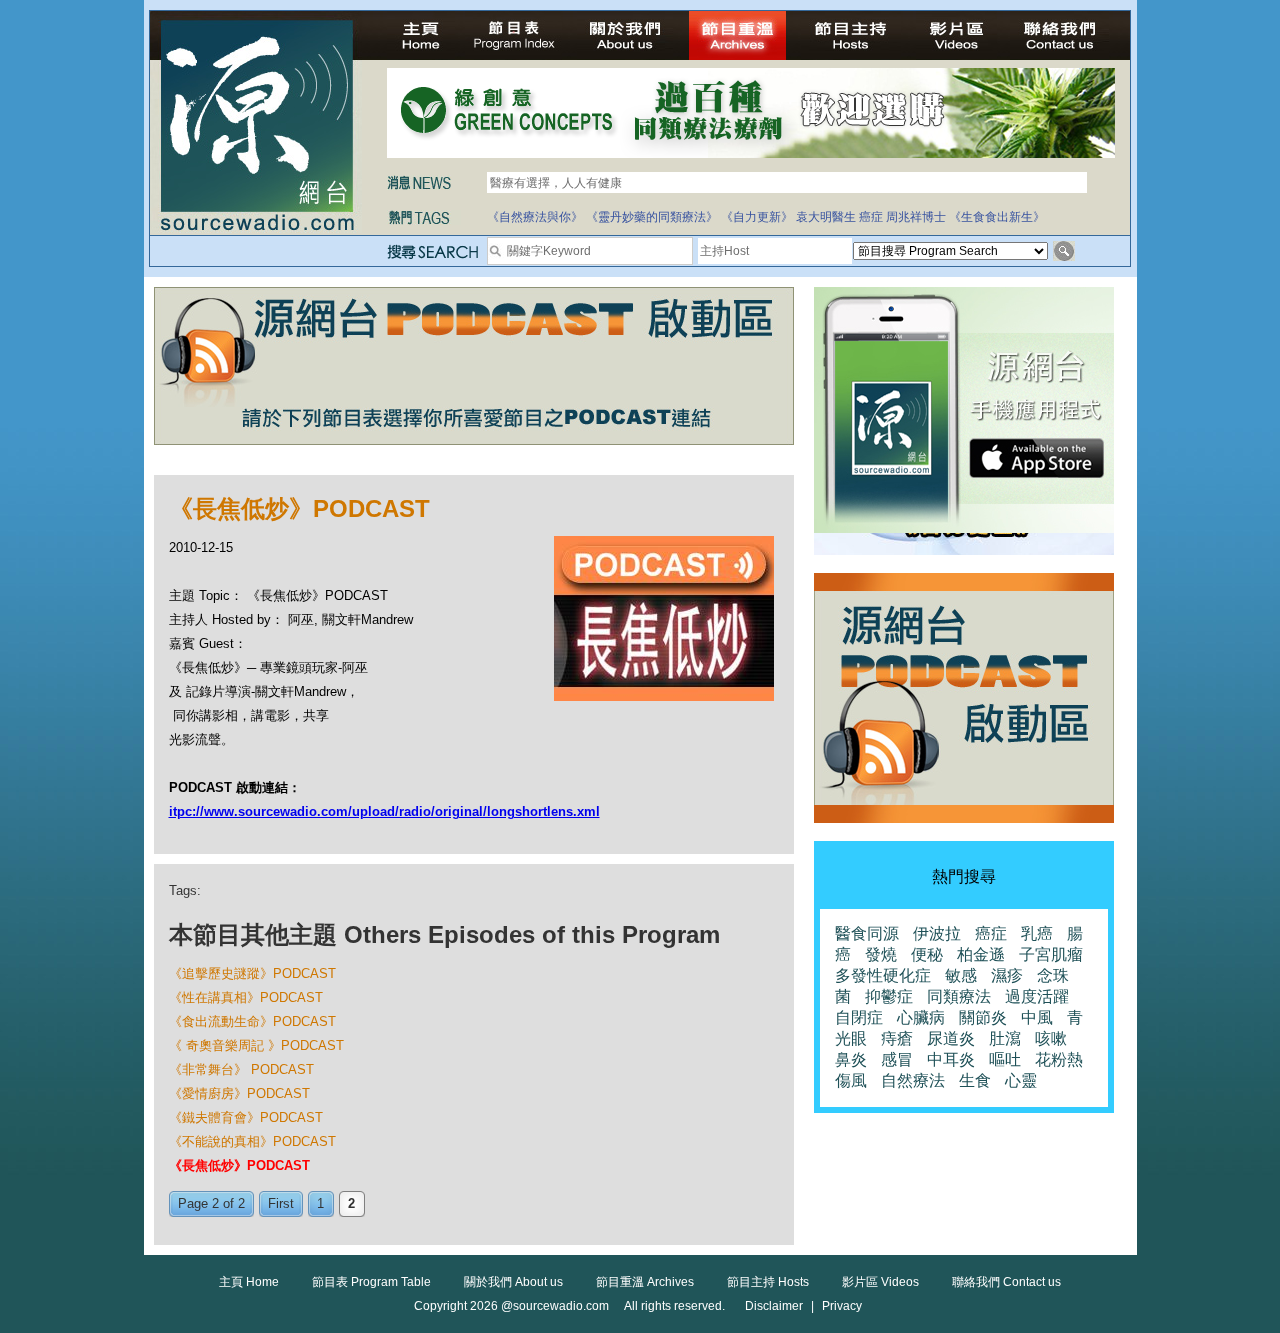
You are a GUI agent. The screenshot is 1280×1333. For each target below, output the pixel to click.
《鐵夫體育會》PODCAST (246, 1117)
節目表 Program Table (371, 1282)
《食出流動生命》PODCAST (252, 1021)
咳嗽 (1051, 1038)
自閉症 (859, 1017)
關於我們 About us (513, 1282)
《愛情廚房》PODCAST (239, 1093)
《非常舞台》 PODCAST (241, 1069)
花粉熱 (1059, 1059)
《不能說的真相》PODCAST (252, 1141)
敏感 (961, 975)
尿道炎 (951, 1038)
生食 (975, 1080)
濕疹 (1007, 975)
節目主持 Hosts (768, 1282)
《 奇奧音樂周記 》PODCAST (256, 1045)
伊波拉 (937, 933)
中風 (1037, 1017)
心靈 (1021, 1080)
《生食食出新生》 (997, 217)
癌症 (871, 217)
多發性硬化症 (883, 975)
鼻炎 (851, 1059)
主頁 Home (249, 1282)
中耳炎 (951, 1059)
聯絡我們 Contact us (1006, 1282)
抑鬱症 (889, 996)
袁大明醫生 (826, 217)
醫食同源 (867, 933)
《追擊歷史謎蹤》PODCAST (252, 973)
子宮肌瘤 (1051, 954)
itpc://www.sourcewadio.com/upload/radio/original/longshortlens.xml (384, 811)
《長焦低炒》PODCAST (239, 1165)
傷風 (851, 1080)
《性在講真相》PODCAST (246, 997)
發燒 (881, 954)
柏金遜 (981, 954)
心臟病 (921, 1017)
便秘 (927, 954)
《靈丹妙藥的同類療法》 (652, 217)
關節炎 (983, 1017)
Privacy (842, 1306)
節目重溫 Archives (645, 1282)
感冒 (897, 1059)
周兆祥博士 (916, 217)
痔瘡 (897, 1038)
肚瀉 (1005, 1038)
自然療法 (913, 1080)
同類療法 (959, 996)
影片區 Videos (880, 1282)
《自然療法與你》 (535, 217)
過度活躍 (1037, 996)
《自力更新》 (757, 217)
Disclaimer (774, 1306)
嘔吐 (1005, 1059)
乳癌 (1037, 933)
